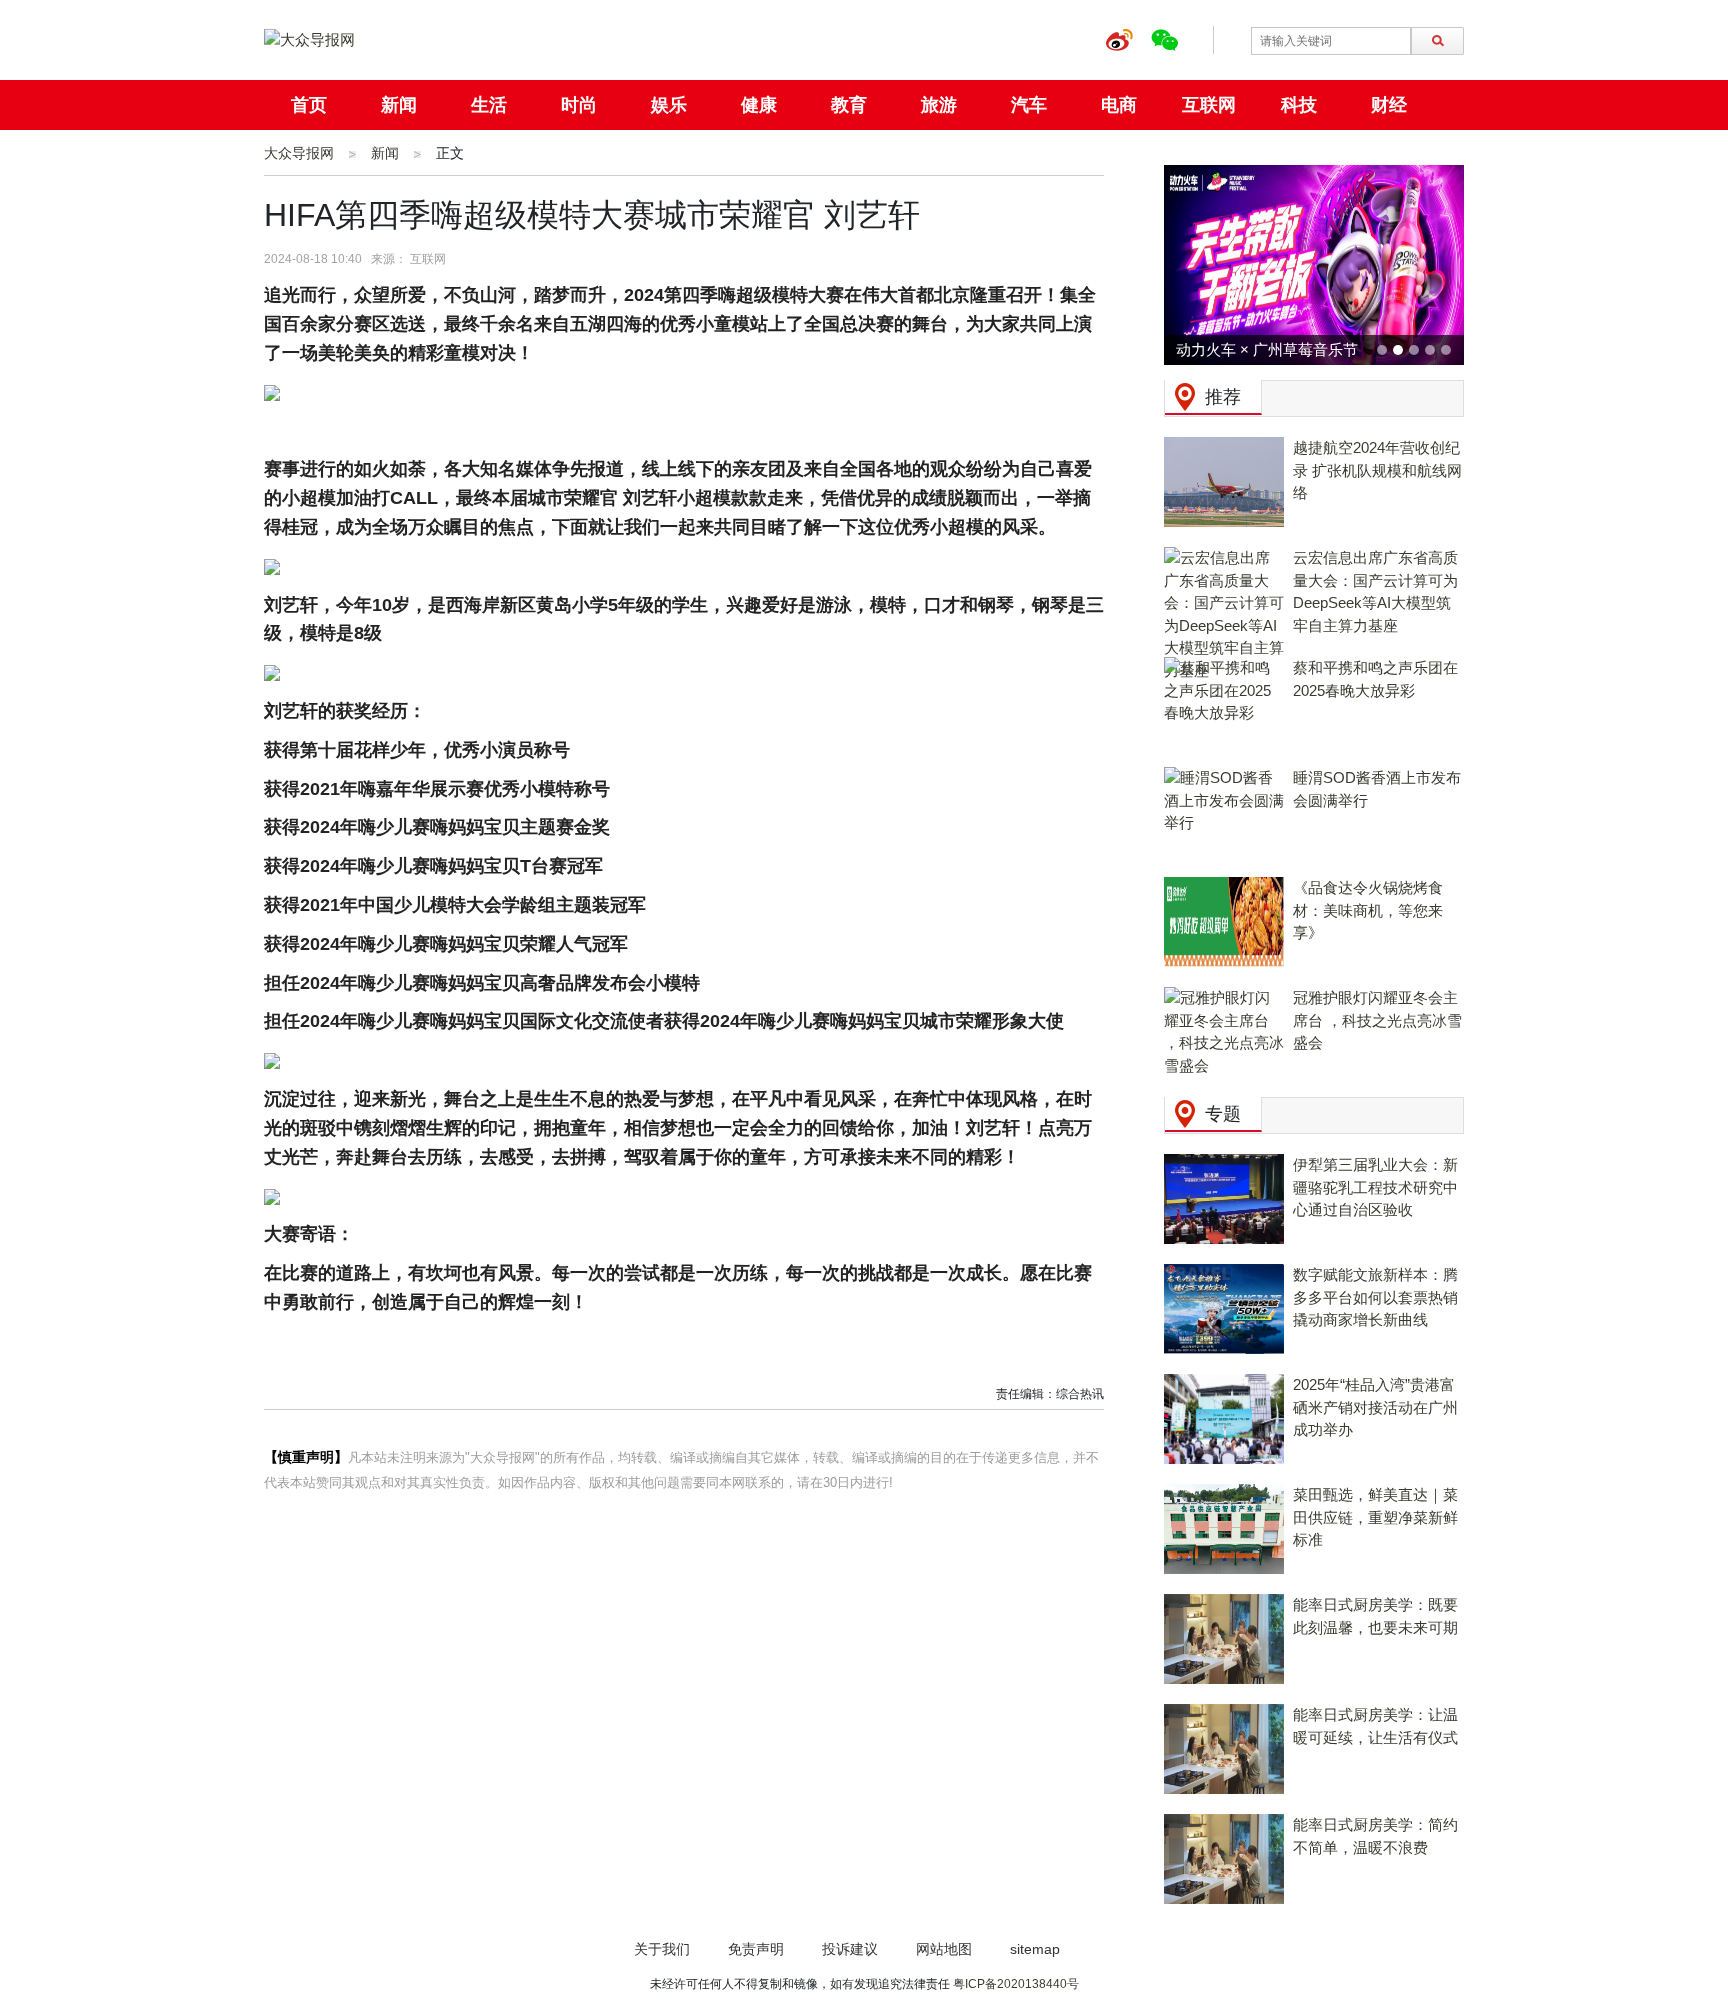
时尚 (579, 105)
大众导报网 (299, 153)
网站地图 (944, 1949)
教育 (849, 105)
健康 (759, 105)
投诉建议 (850, 1949)
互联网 (1209, 105)
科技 (1299, 105)
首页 (309, 105)
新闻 (399, 105)
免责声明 (756, 1949)
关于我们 (662, 1949)
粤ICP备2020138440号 (1016, 1984)
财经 (1389, 105)
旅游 (939, 105)
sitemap (1035, 1949)
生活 (489, 105)
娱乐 (669, 105)
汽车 (1029, 105)
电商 (1119, 105)
